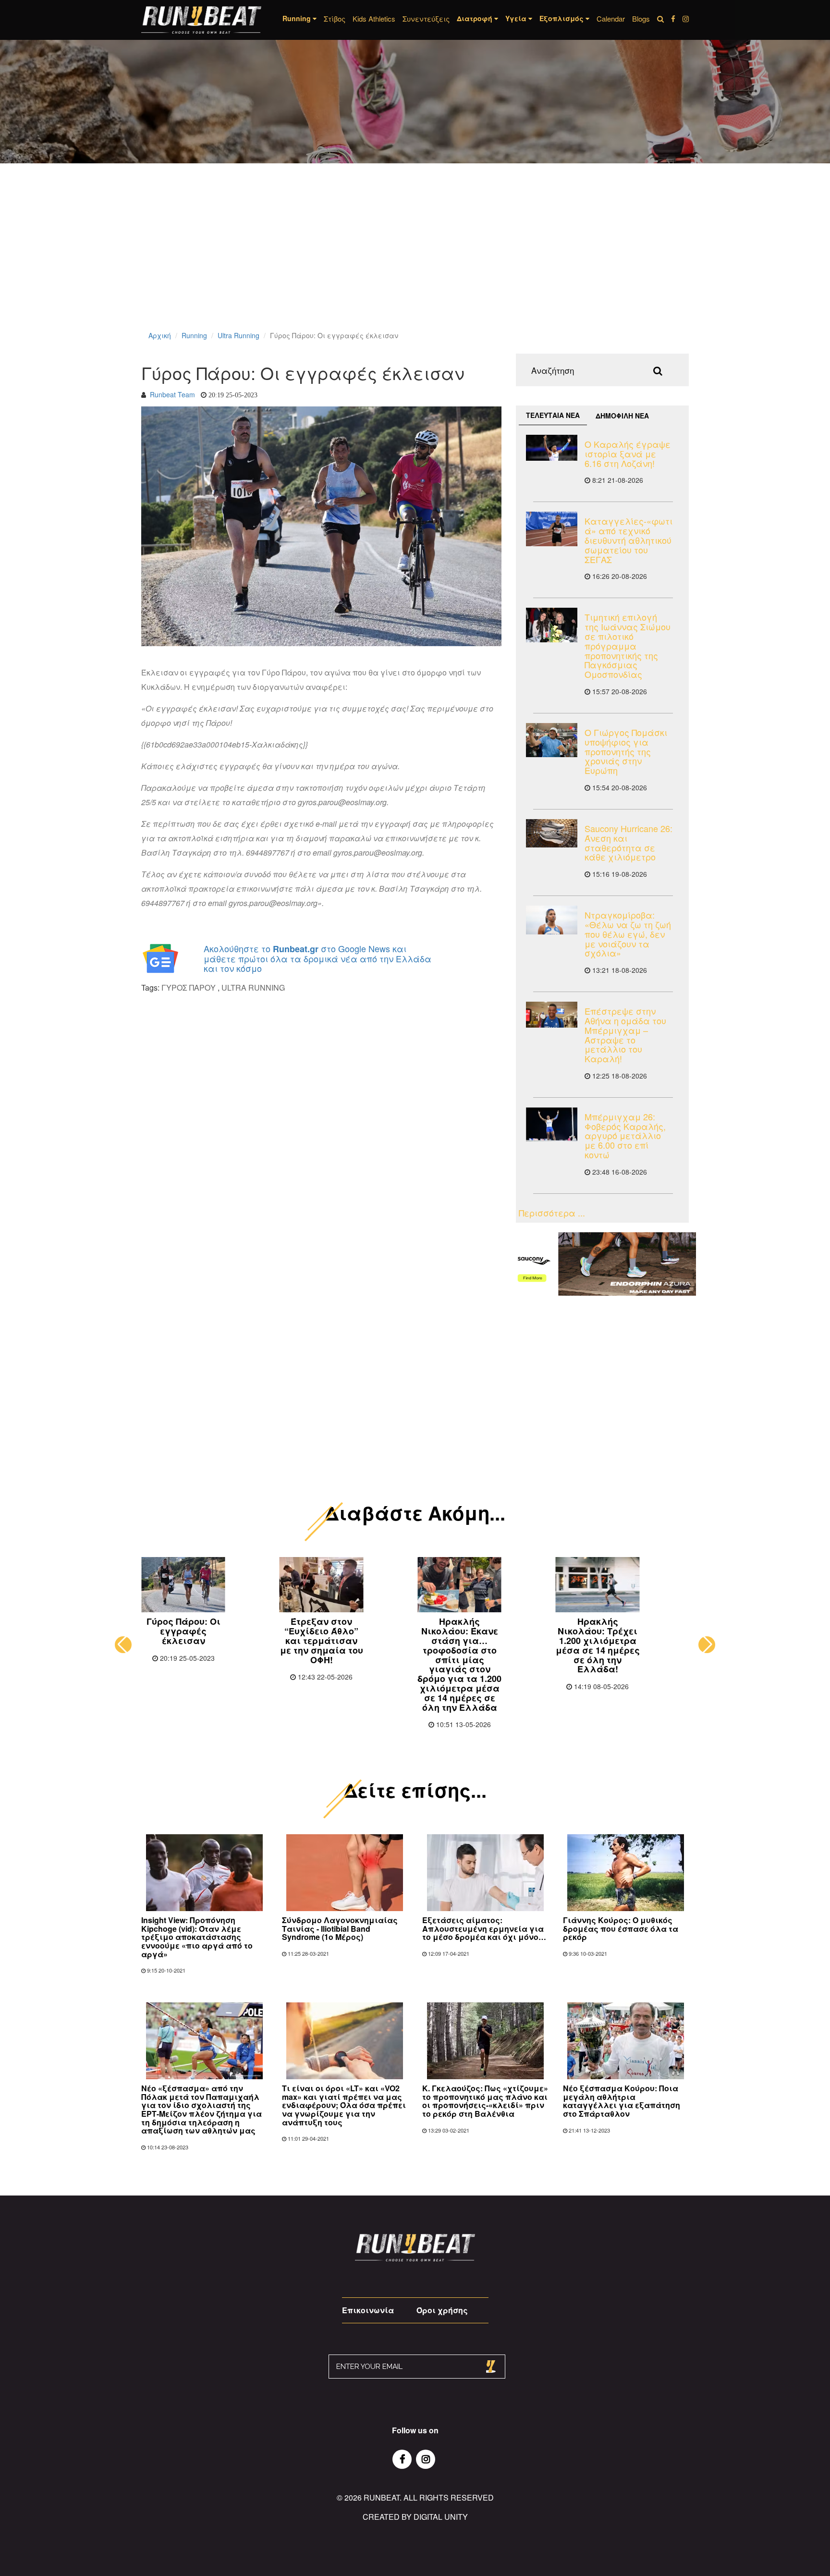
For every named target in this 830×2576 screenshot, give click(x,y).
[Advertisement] (288, 259)
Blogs (641, 18)
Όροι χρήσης (442, 2310)
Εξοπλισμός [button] (562, 18)
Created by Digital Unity (415, 2517)
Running (194, 335)
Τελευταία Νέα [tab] (553, 415)
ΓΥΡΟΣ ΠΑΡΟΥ (189, 987)
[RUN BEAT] (201, 20)
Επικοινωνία (368, 2310)
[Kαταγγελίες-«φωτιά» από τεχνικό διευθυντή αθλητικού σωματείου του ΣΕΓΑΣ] (552, 529)
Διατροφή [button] (476, 18)
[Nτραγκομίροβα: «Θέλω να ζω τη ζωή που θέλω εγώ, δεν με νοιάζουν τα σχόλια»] (552, 920)
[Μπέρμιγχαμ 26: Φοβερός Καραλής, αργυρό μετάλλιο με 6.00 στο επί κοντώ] (552, 1124)
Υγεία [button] (517, 18)
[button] (123, 1645)
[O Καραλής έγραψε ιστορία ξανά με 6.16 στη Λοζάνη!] (552, 448)
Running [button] (298, 18)
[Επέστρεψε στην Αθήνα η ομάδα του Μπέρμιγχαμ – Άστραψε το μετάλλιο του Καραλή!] (552, 1015)
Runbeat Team (172, 394)
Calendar (611, 18)
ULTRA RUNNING (253, 987)
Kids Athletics (374, 18)
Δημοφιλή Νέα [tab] (622, 416)
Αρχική (160, 335)
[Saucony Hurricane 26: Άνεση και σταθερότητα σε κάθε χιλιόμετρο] (552, 833)
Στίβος (335, 18)
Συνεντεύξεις (426, 18)
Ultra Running (238, 335)
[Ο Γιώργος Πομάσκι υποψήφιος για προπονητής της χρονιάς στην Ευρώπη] (552, 740)
